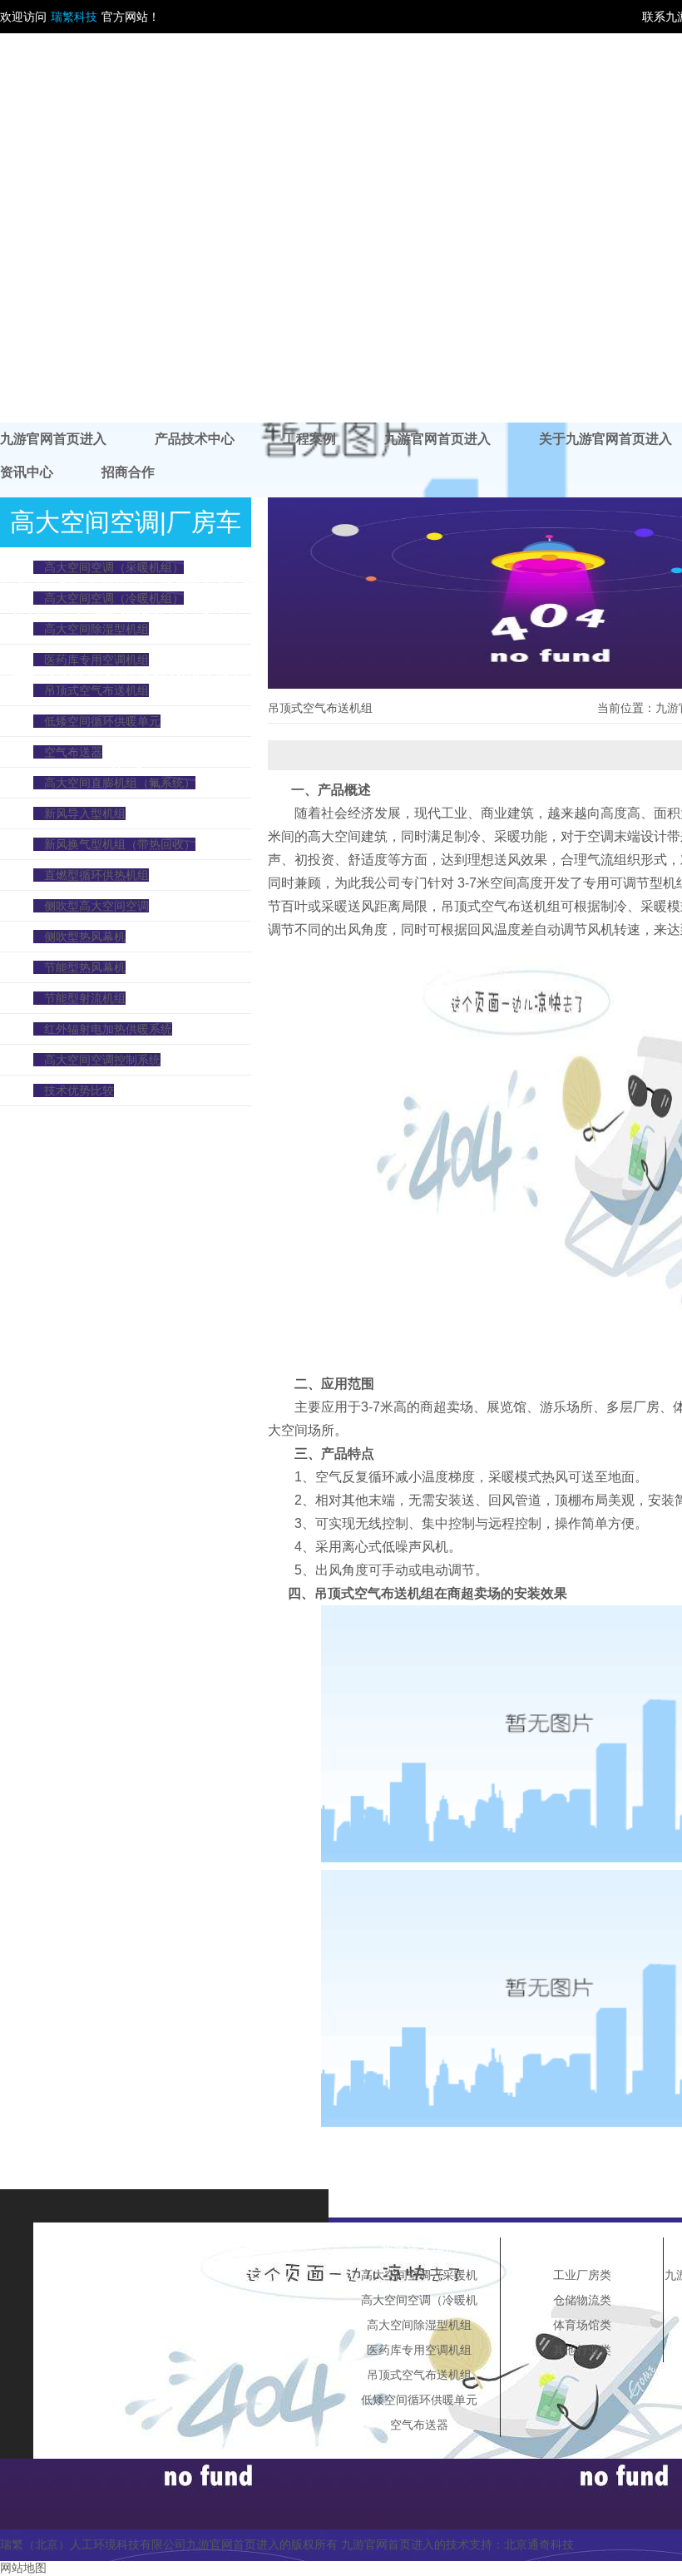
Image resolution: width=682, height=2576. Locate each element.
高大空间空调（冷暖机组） (114, 598)
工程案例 (309, 439)
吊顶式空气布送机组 (96, 690)
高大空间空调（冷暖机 (419, 2300)
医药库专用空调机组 (96, 660)
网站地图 (23, 2568)
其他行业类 (582, 2350)
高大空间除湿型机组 (96, 629)
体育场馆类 (582, 2325)
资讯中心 (27, 472)
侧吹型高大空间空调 (96, 906)
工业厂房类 (582, 2275)
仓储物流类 (582, 2300)
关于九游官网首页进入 (605, 439)
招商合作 (128, 472)
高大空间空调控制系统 (102, 1060)
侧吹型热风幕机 (85, 937)
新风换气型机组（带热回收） (120, 844)
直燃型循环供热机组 (96, 875)
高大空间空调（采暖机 (419, 2275)
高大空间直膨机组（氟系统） (120, 783)
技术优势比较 (79, 1090)
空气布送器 (73, 752)
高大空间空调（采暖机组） (114, 567)
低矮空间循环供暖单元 (102, 721)
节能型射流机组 (85, 998)
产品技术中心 (195, 439)
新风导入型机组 (85, 813)
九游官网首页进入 (53, 439)
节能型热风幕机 (85, 967)
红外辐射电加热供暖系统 (108, 1029)
